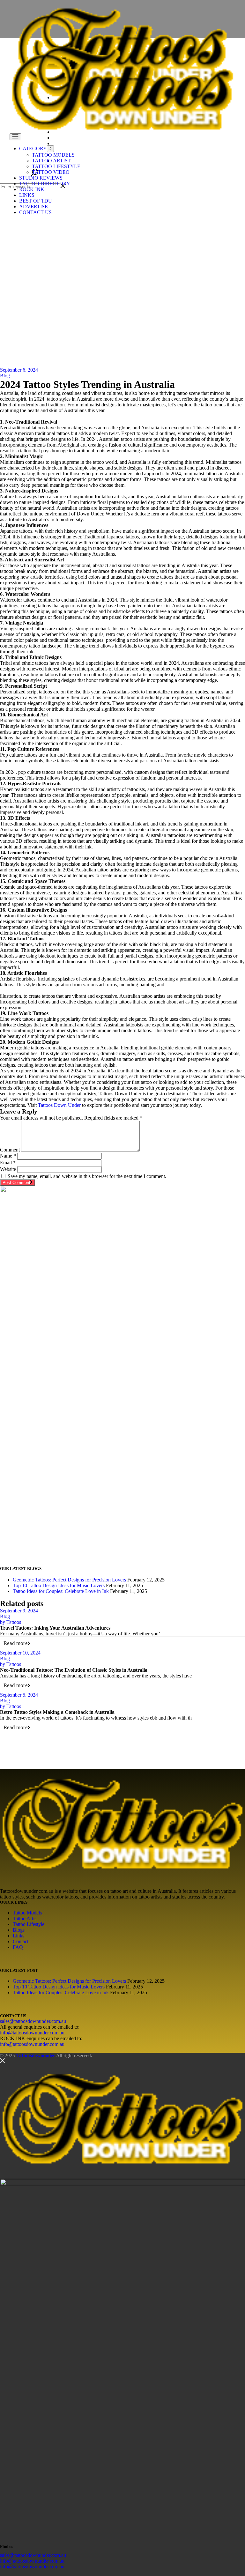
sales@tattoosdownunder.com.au (33, 2021)
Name (8, 1156)
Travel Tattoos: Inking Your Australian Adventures (55, 1628)
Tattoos (11, 1622)
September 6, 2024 (19, 370)
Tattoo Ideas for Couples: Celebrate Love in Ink (61, 1591)
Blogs (19, 1930)
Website (8, 1169)
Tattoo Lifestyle (29, 1924)
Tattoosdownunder (36, 2055)
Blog (5, 376)
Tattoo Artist (25, 1918)
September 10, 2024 (20, 1653)
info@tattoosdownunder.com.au (32, 2033)
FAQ (18, 1947)
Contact (21, 1941)
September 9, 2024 (19, 1611)
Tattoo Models (27, 1913)
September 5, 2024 (19, 1695)
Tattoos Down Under (59, 1105)
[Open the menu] (15, 137)
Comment (10, 1150)
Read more (16, 1643)
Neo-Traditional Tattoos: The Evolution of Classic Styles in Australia (74, 1670)
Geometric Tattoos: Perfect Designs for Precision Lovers (69, 1580)
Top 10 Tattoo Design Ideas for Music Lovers (59, 1585)
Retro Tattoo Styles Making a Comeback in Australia (57, 1712)
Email (8, 1162)
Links (19, 1936)
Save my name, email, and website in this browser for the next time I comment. (87, 1176)
